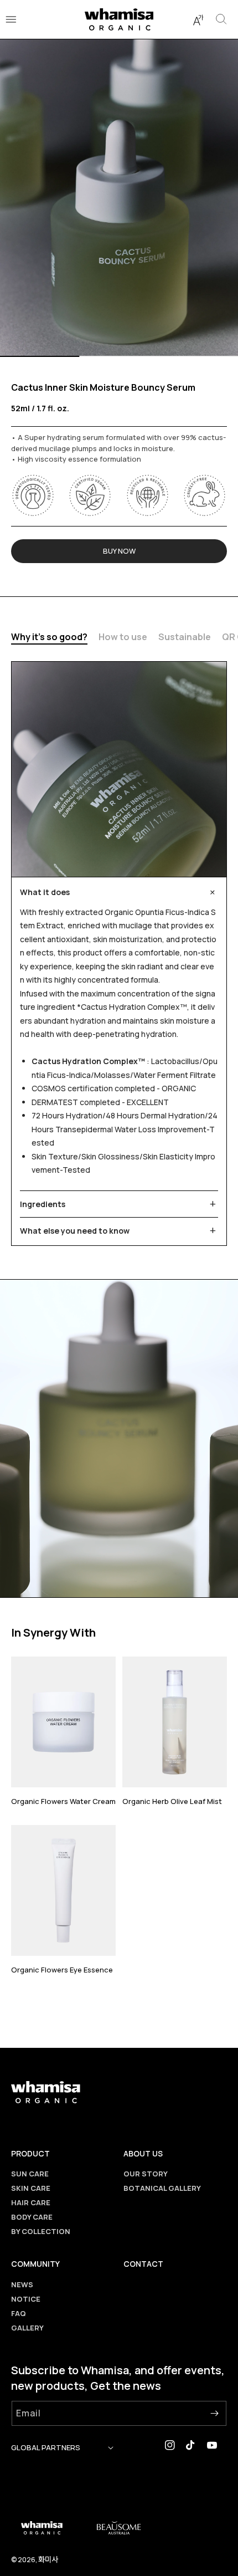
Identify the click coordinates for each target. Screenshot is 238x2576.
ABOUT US (143, 2153)
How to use (123, 637)
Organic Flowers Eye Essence (62, 1970)
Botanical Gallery (162, 2188)
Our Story (146, 2174)
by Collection (41, 2231)
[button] (198, 19)
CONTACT (143, 2264)
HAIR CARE (31, 2202)
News (22, 2284)
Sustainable (185, 637)
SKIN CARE (31, 2188)
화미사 (48, 2559)
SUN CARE (30, 2174)
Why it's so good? (49, 637)
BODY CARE (32, 2217)
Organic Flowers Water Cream (63, 1801)
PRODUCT (30, 2153)
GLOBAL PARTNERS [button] (46, 2447)
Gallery (27, 2328)
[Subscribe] (214, 2413)
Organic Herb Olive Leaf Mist (172, 1801)
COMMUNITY (35, 2264)
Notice (26, 2299)
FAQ (19, 2313)
